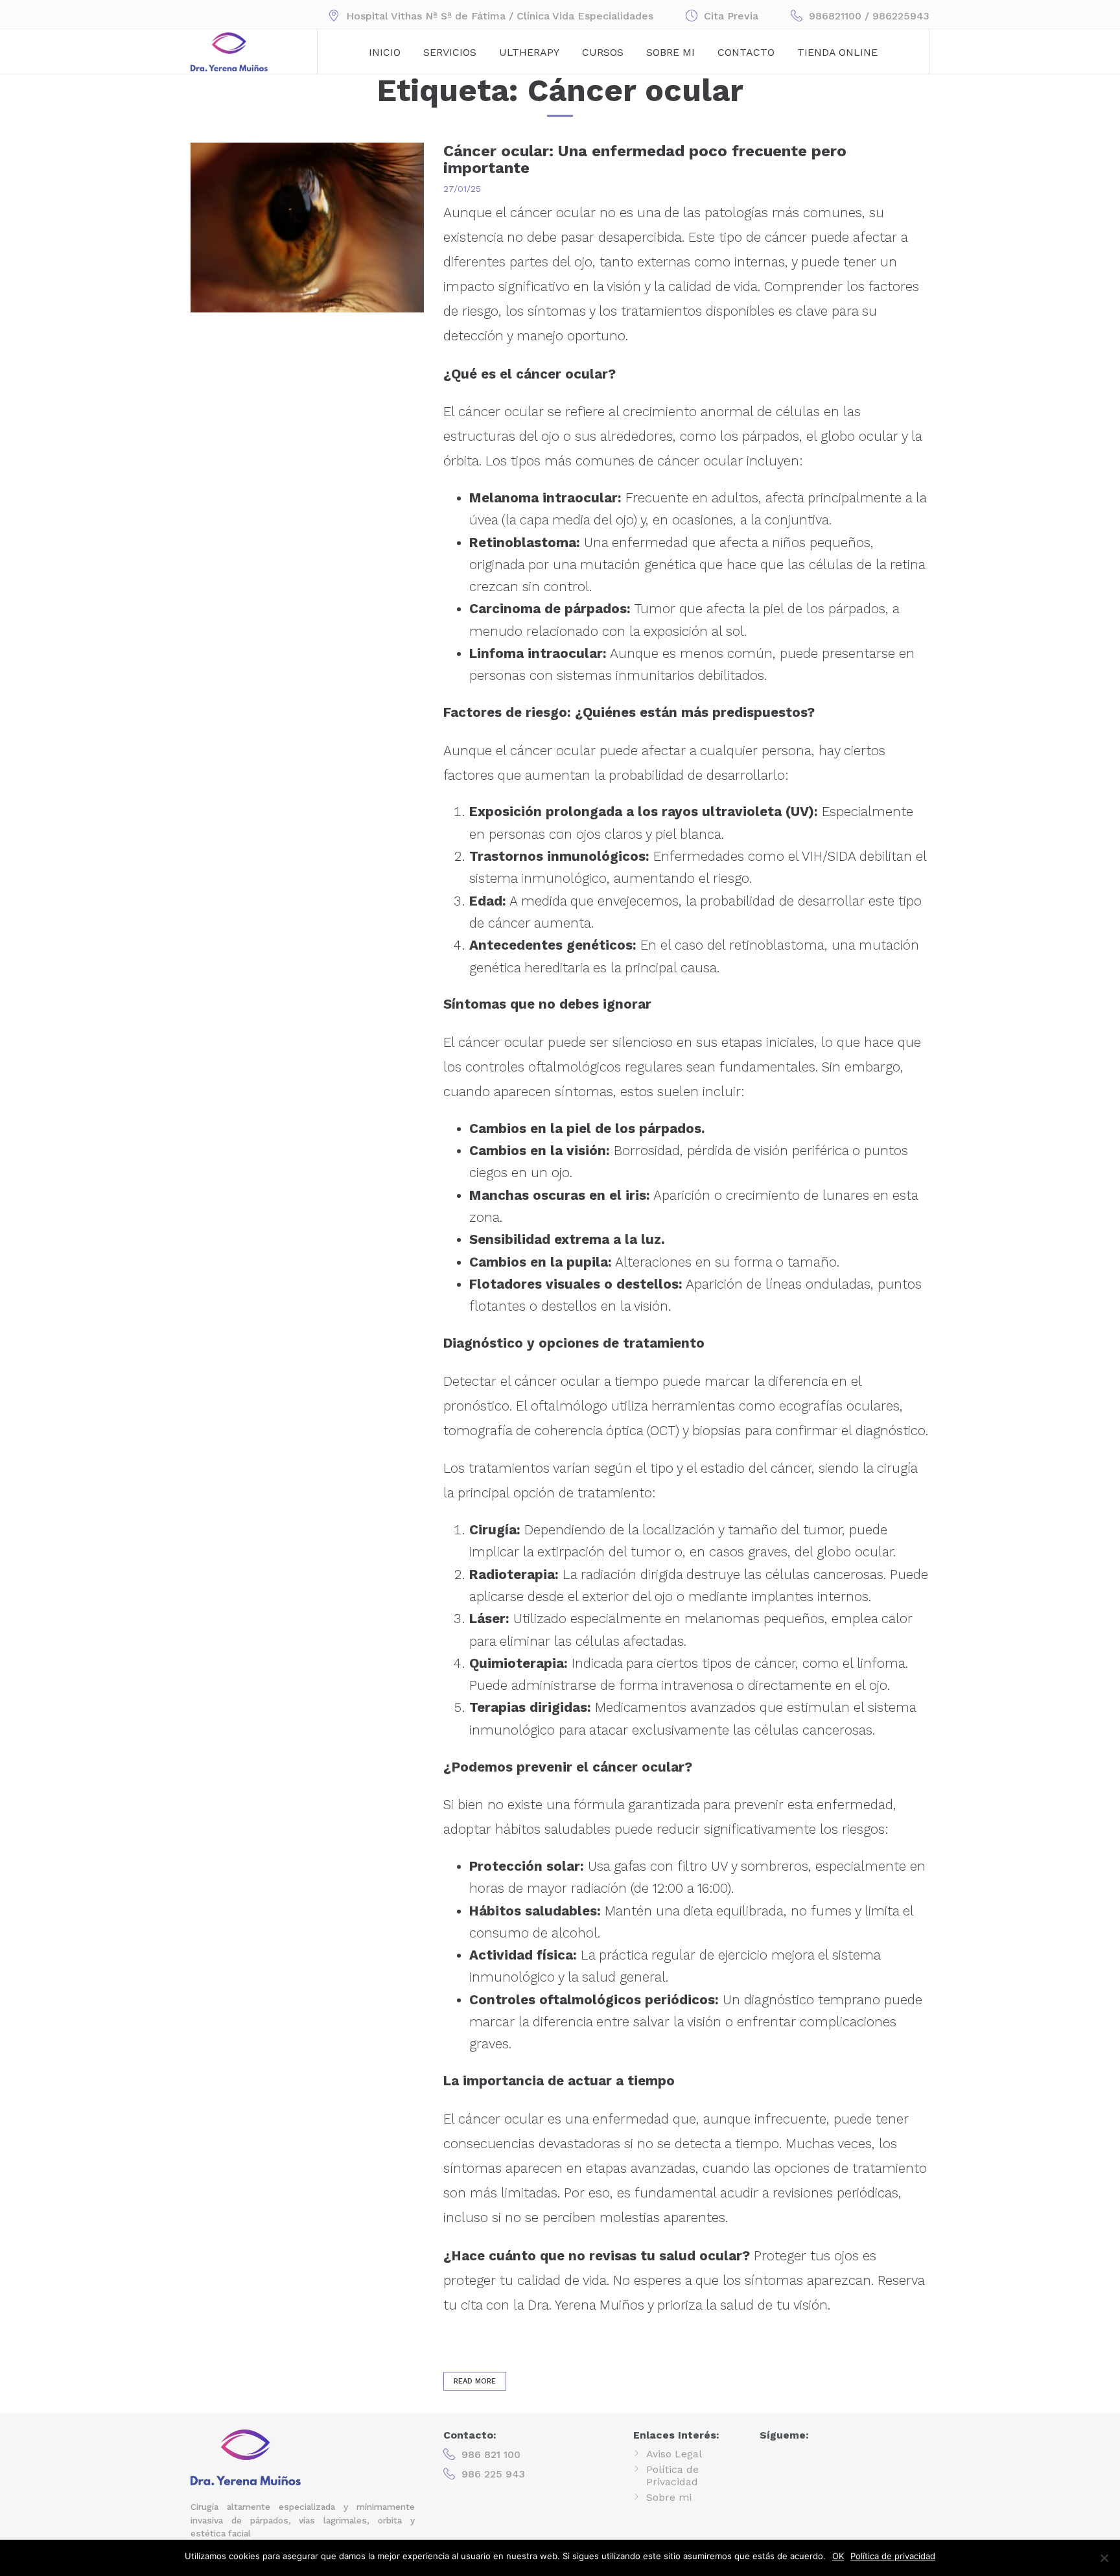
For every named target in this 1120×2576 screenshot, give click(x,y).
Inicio (385, 52)
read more (475, 2381)
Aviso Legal (674, 2454)
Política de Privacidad (672, 2476)
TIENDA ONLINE (837, 52)
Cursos (603, 52)
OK (838, 2556)
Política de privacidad (893, 2556)
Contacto (746, 52)
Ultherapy (529, 52)
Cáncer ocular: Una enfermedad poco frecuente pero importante (645, 159)
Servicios (450, 52)
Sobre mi (671, 52)
